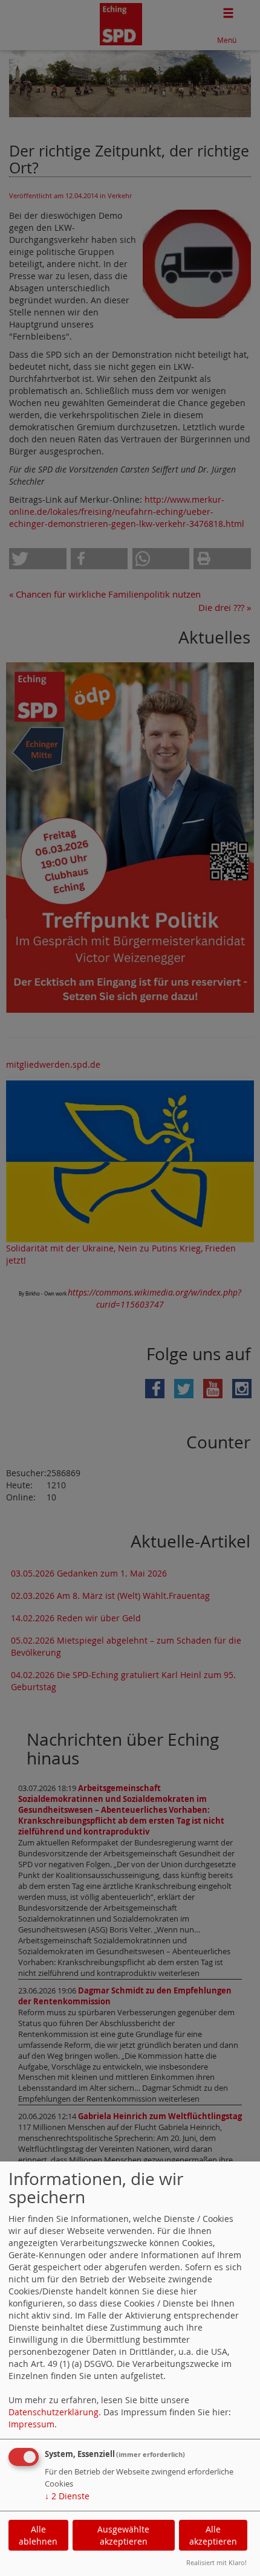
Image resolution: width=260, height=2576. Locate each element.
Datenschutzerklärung (54, 2412)
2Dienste (67, 2496)
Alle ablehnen (38, 2535)
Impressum (31, 2424)
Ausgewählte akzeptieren (123, 2535)
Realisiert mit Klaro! (216, 2562)
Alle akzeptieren (213, 2535)
